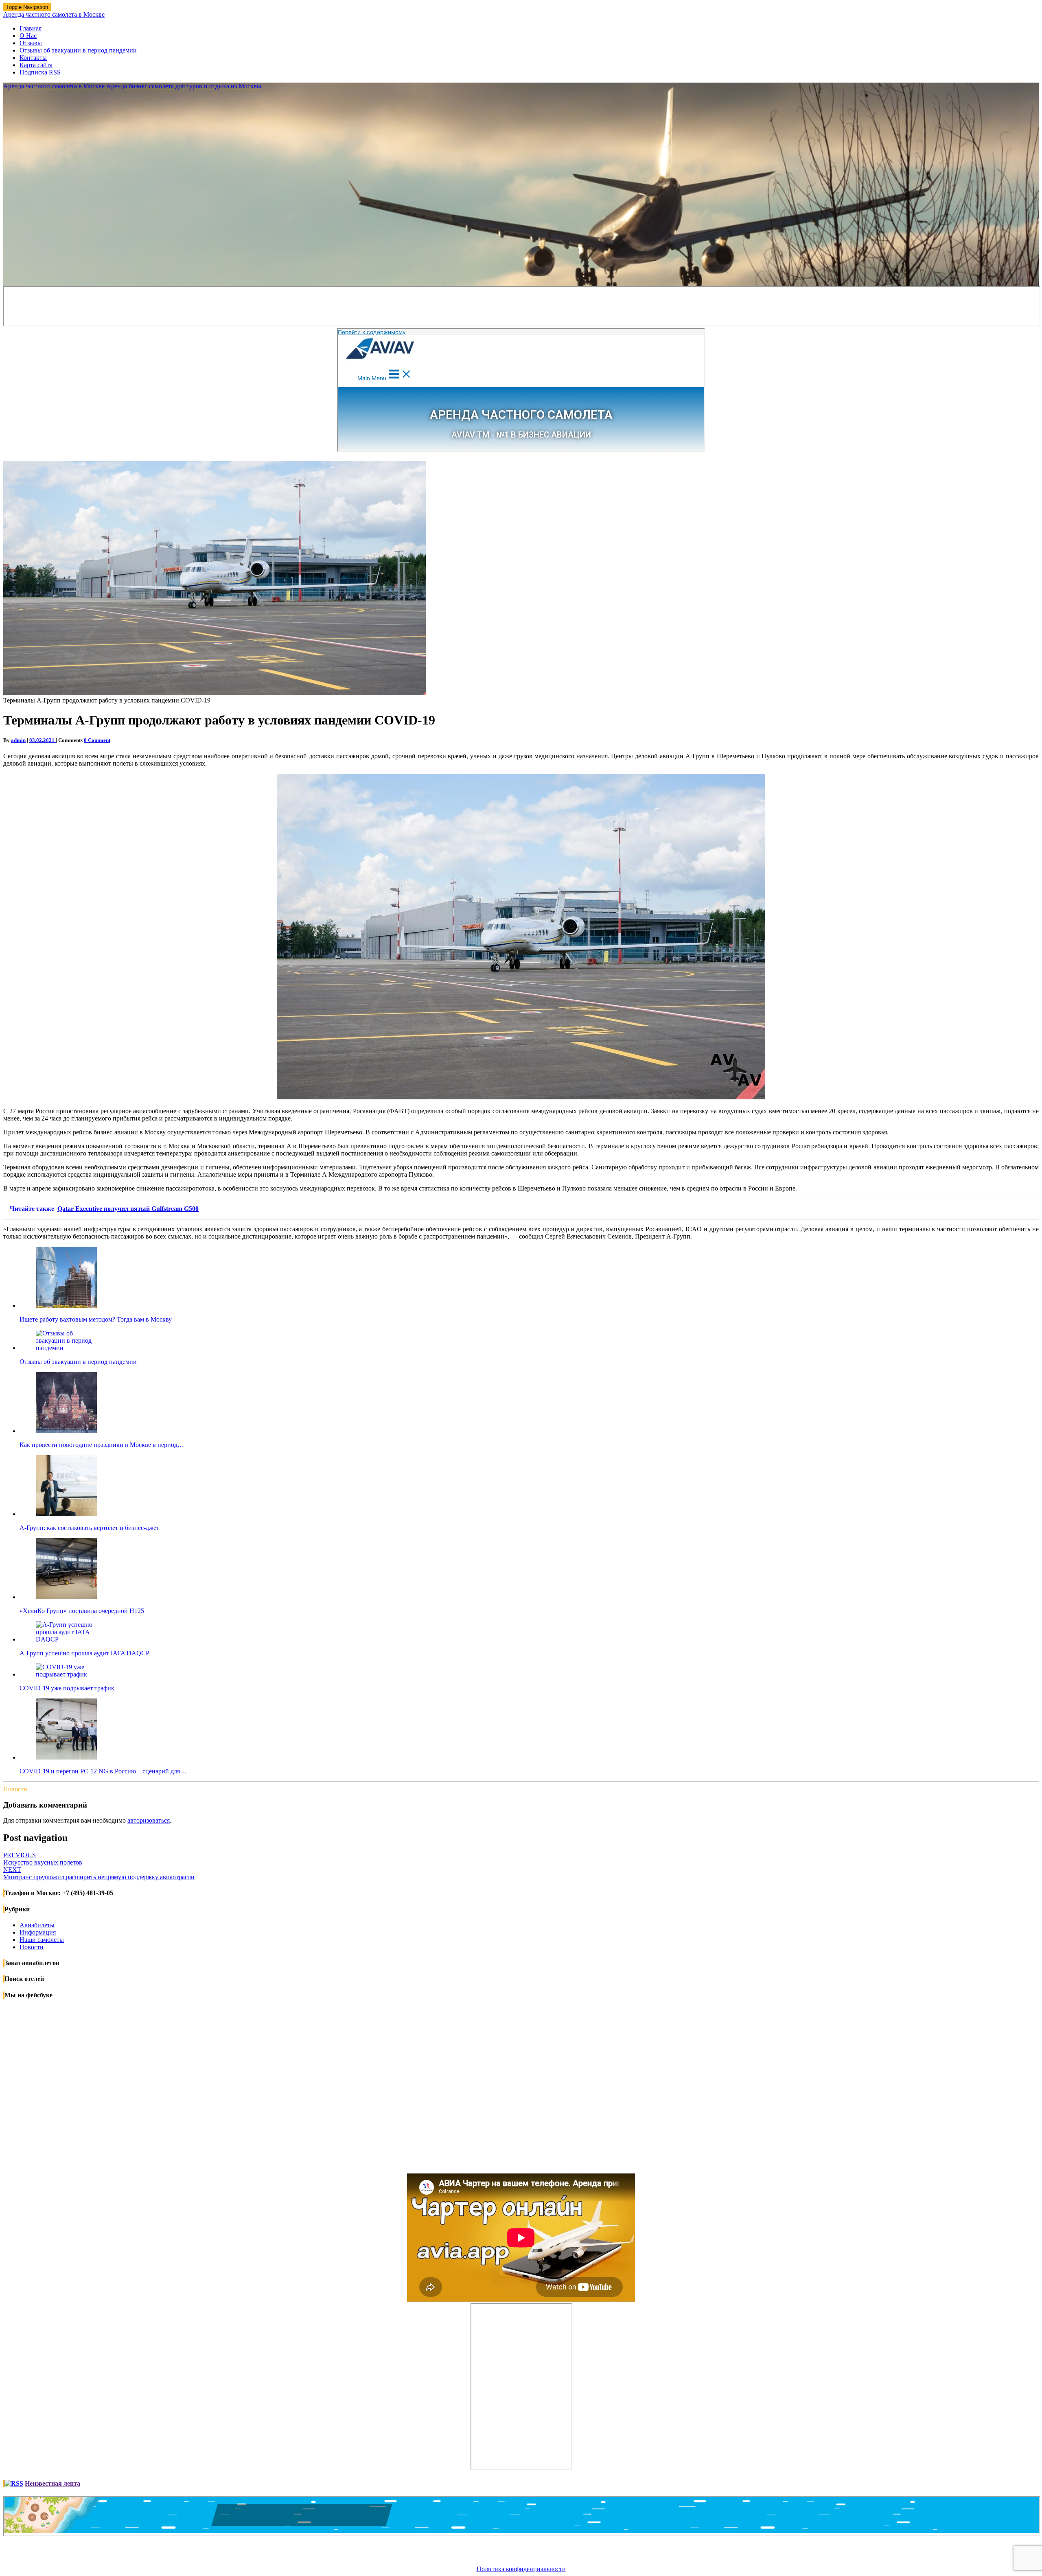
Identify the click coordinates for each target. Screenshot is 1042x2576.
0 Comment (97, 740)
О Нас (28, 36)
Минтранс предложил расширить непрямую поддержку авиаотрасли (99, 1873)
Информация (38, 1932)
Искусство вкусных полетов (43, 1859)
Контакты (33, 58)
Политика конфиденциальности (521, 2569)
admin (18, 740)
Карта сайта (36, 65)
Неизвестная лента (53, 2483)
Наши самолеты (42, 1940)
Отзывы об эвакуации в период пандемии (78, 50)
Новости (15, 1789)
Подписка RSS (40, 72)
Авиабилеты (37, 1925)
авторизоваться (149, 1820)
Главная (31, 28)
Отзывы (31, 43)
